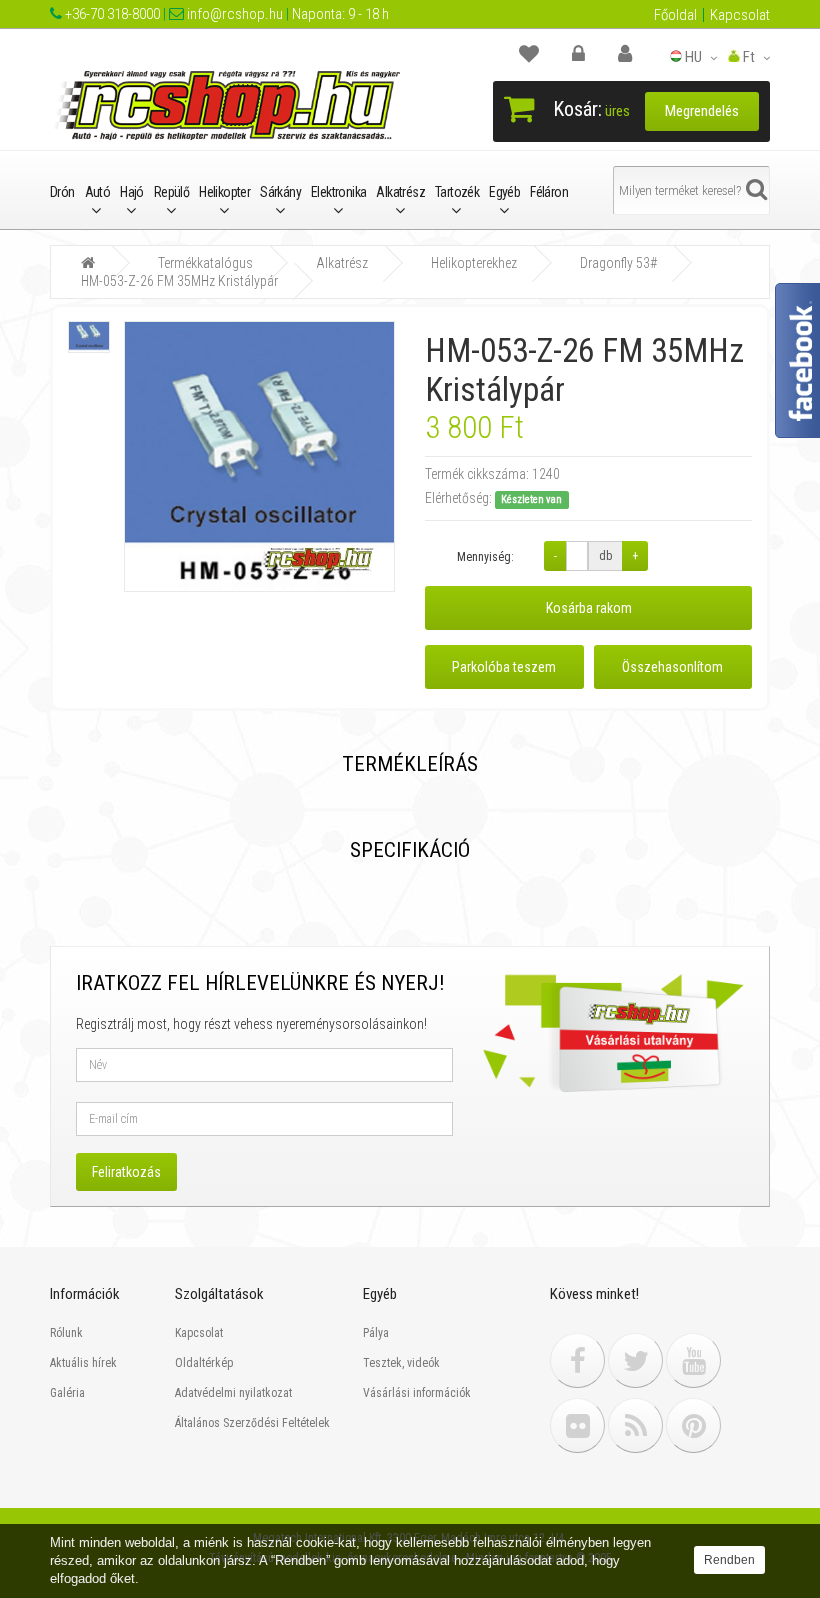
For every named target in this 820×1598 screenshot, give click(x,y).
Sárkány (280, 192)
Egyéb (504, 192)
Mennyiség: (485, 557)
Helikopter (224, 192)
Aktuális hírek (83, 1363)
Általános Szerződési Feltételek (252, 1423)
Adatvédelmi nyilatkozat (233, 1393)
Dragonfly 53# (618, 263)
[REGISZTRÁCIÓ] (635, 54)
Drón (62, 192)
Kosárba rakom (589, 608)
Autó (98, 192)
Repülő (171, 192)
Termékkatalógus (205, 263)
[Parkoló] (539, 54)
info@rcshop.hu (233, 14)
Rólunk (66, 1333)
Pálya (376, 1333)
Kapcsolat (740, 15)
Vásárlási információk (417, 1393)
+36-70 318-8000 (111, 14)
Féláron (549, 192)
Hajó (132, 192)
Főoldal (675, 15)
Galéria (67, 1393)
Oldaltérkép (204, 1363)
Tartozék (457, 192)
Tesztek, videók (401, 1363)
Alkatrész (400, 192)
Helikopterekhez (474, 263)
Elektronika (338, 192)
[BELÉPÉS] (588, 54)
